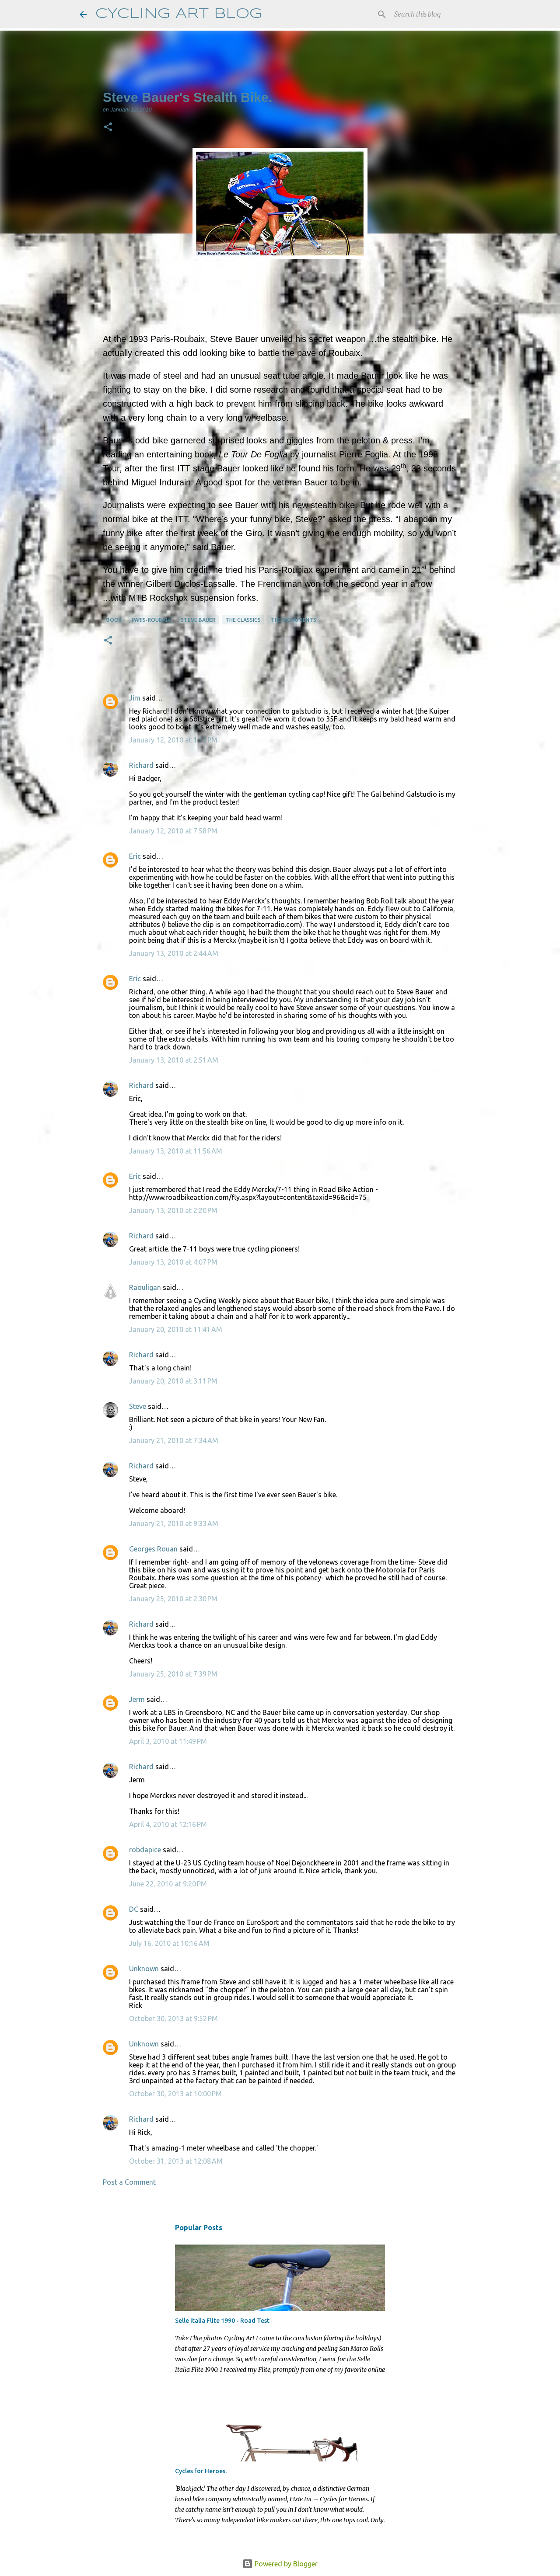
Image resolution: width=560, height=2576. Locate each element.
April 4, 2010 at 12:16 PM (168, 1824)
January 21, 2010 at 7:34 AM (174, 1440)
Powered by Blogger (285, 2564)
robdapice (145, 1850)
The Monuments (294, 620)
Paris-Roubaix (151, 620)
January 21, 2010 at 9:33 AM (174, 1523)
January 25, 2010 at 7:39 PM (173, 1674)
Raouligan (145, 1287)
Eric (135, 856)
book (114, 620)
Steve (138, 1406)
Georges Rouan (153, 1549)
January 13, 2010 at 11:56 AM (176, 1151)
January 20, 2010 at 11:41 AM (176, 1329)
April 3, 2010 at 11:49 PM (168, 1741)
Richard (141, 765)
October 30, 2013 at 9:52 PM (173, 2018)
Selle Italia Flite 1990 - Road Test (222, 2321)
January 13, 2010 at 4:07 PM (173, 1262)
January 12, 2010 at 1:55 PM (173, 740)
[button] (108, 128)
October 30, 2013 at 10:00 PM (175, 2094)
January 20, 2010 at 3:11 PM (173, 1381)
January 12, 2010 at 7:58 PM (173, 831)
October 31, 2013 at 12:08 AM (176, 2161)
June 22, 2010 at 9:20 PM (168, 1884)
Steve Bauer (198, 620)
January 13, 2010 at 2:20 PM (173, 1210)
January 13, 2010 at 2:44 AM (174, 953)
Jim (135, 698)
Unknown (144, 1969)
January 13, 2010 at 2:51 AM (174, 1060)
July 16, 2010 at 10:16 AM (169, 1943)
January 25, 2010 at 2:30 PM (173, 1599)
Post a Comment (129, 2182)
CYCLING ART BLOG (179, 14)
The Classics (243, 620)
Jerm (137, 1699)
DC (134, 1909)
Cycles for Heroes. (201, 2471)
